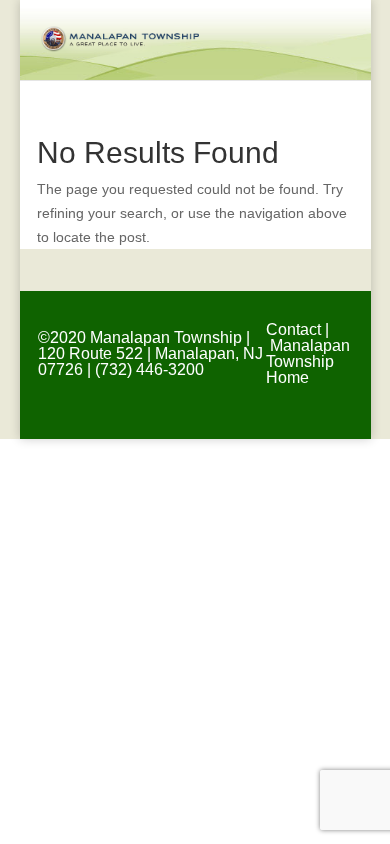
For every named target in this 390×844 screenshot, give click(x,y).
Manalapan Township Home (308, 361)
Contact (293, 329)
